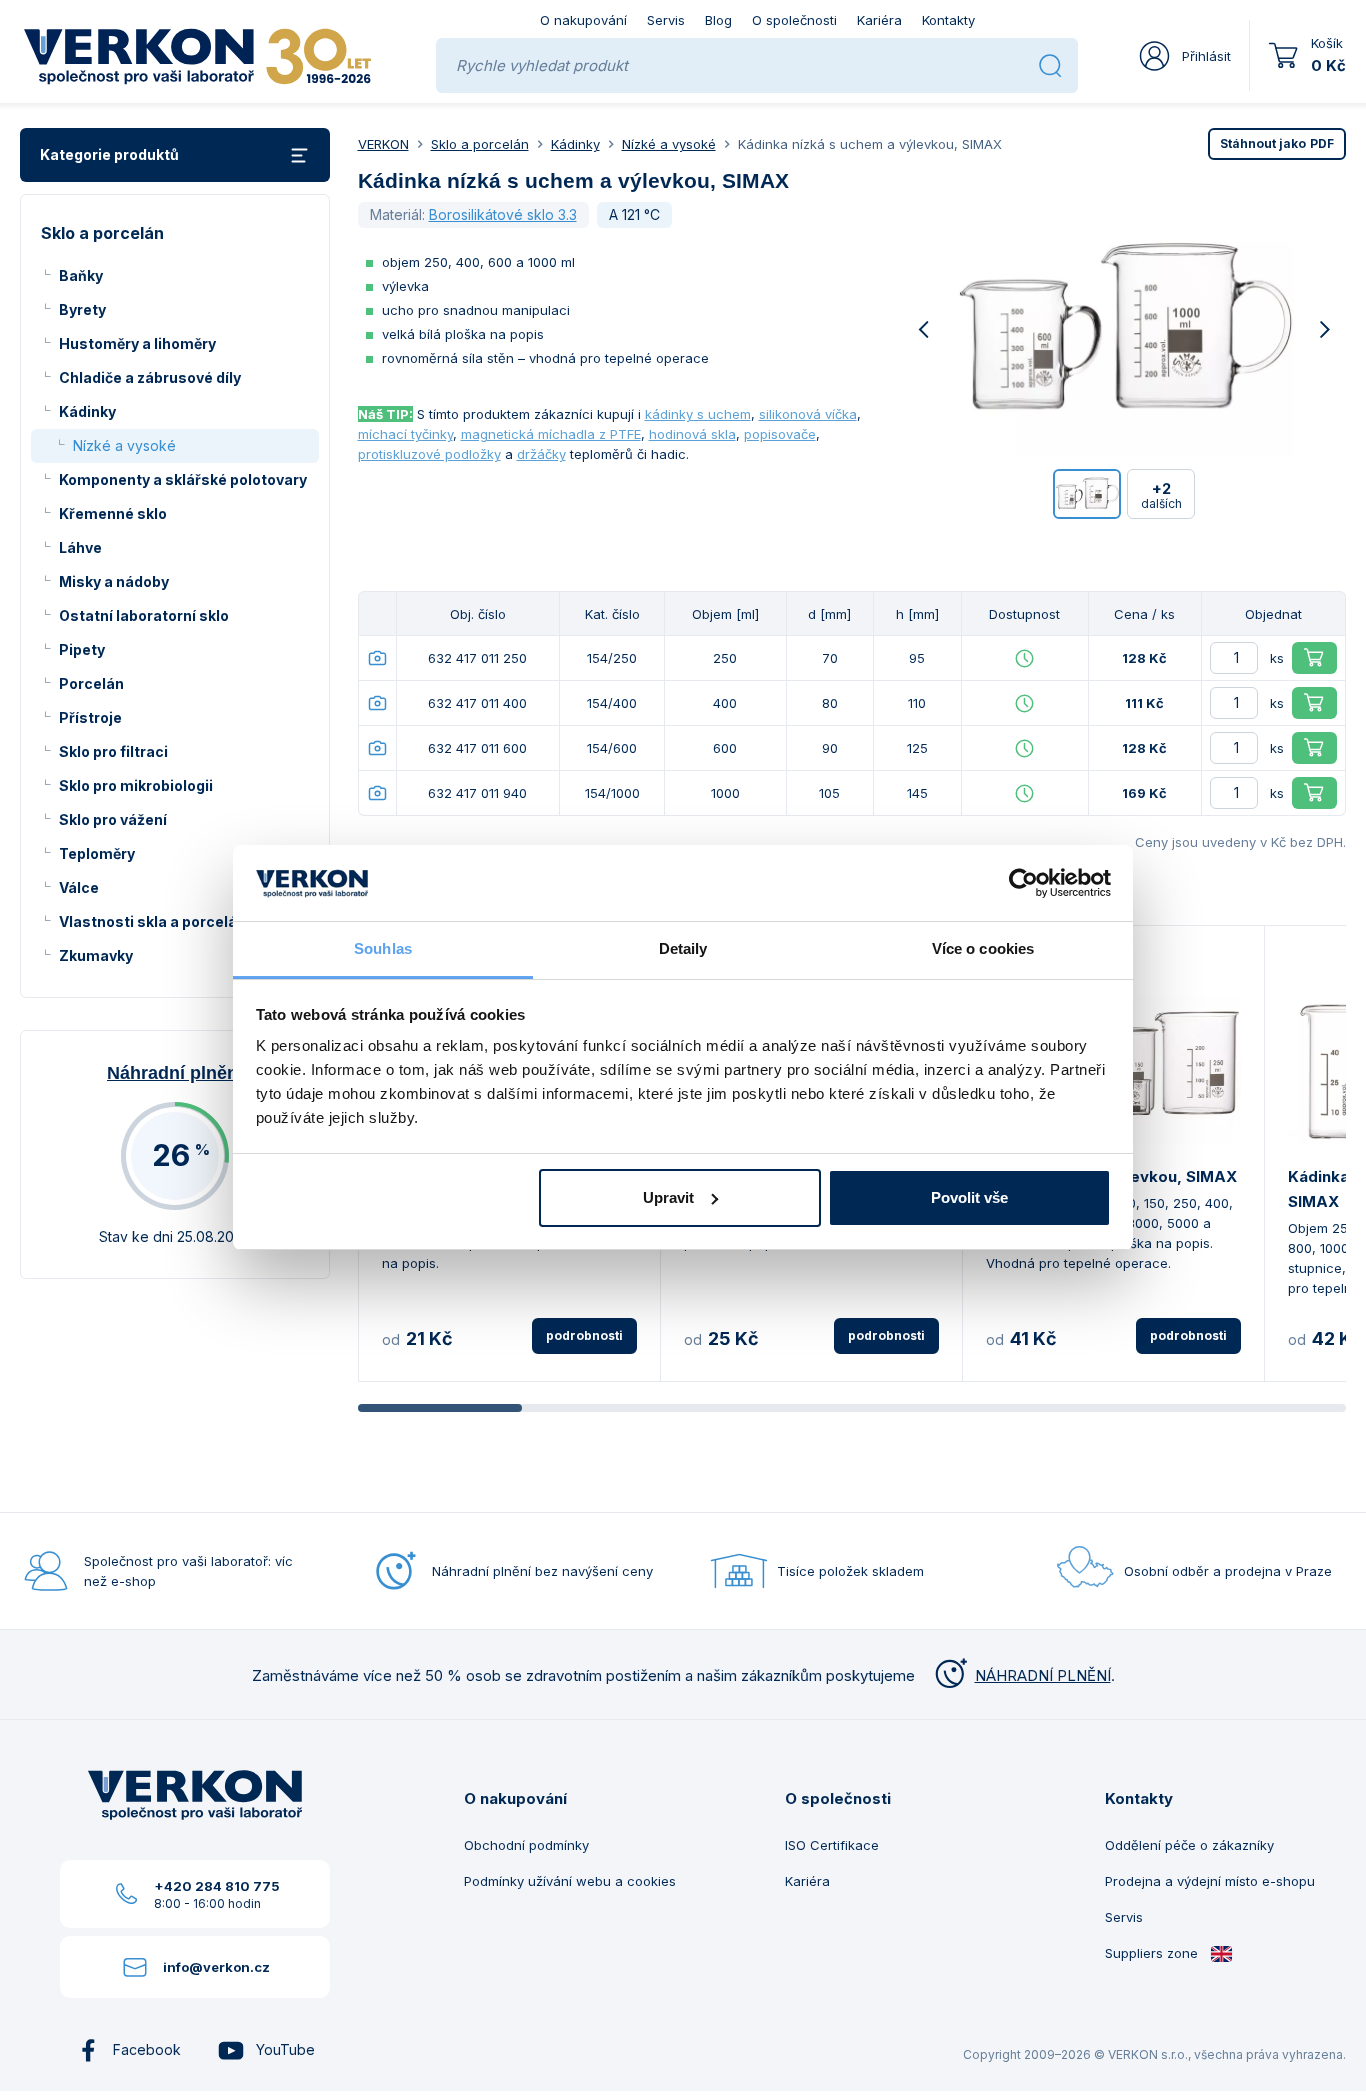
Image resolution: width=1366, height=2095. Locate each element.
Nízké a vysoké (124, 445)
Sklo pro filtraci (113, 751)
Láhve (80, 547)
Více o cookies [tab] (983, 948)
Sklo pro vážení (113, 819)
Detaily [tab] (683, 948)
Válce (79, 887)
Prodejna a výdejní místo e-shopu (1210, 1881)
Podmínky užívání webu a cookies (570, 1881)
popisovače (780, 434)
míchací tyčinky (405, 434)
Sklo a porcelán (480, 144)
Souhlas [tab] (383, 948)
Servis (666, 20)
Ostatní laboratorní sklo (144, 615)
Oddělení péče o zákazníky (1189, 1845)
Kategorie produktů (109, 154)
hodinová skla (692, 434)
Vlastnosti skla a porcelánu (157, 921)
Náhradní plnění (175, 1073)
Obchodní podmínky (526, 1845)
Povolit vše (969, 1197)
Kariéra (879, 20)
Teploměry (97, 853)
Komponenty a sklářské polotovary (183, 479)
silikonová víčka (808, 414)
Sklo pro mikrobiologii (136, 785)
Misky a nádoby (114, 581)
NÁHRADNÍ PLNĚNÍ (1043, 1675)
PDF (1277, 143)
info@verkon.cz (216, 1967)
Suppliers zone (1153, 1953)
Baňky (81, 275)
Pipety (82, 649)
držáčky (541, 454)
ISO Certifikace (832, 1845)
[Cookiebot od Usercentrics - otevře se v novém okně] (1023, 883)
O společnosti (794, 20)
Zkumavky (96, 955)
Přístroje (90, 717)
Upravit (668, 1197)
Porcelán (91, 683)
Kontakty (948, 20)
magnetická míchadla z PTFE (551, 434)
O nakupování (583, 20)
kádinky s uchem (698, 414)
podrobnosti (584, 1335)
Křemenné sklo (113, 513)
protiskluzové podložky (429, 454)
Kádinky (87, 411)
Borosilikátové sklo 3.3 (503, 214)
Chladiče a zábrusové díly (150, 377)
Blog (718, 20)
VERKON (383, 144)
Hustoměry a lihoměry (137, 343)
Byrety (82, 309)
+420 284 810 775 (217, 1886)
